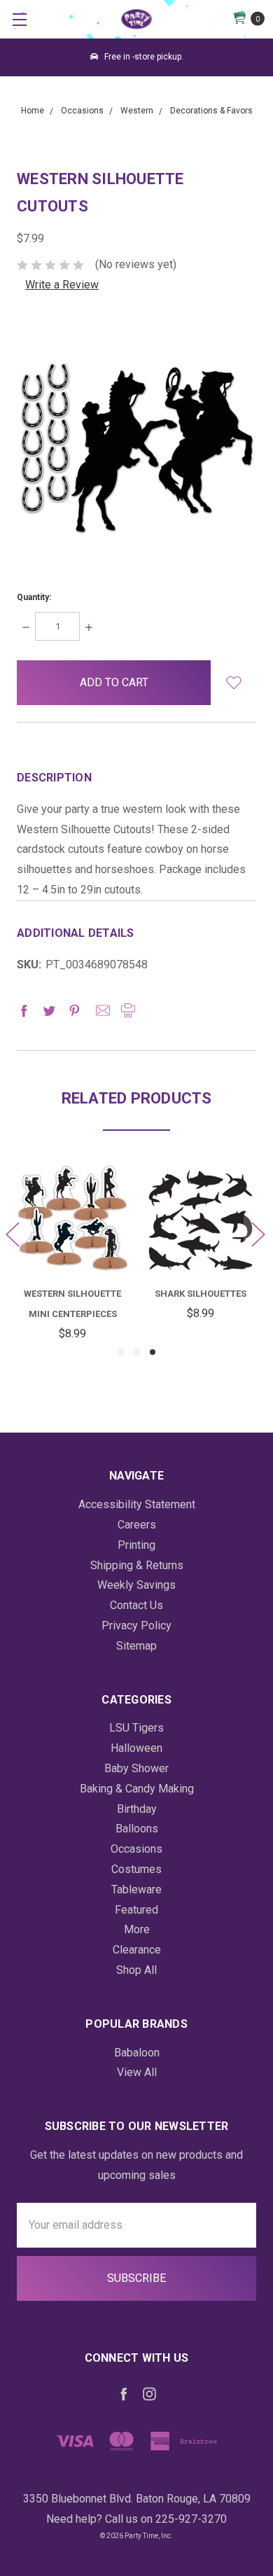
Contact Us (136, 1605)
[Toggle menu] (19, 19)
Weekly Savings (136, 1585)
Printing (136, 1545)
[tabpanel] (201, 1245)
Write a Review (62, 285)
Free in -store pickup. (143, 57)
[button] (233, 683)
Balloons (137, 1829)
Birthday (137, 1809)
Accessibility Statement (137, 1504)
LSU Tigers (136, 1728)
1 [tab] (120, 1352)
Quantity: (34, 597)
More (137, 1929)
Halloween (136, 1748)
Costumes (136, 1869)
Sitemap (136, 1646)
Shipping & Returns (137, 1565)
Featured (136, 1910)
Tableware (136, 1889)
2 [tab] (136, 1352)
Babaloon (137, 2053)
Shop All (136, 1970)
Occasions (136, 1849)
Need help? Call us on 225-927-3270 (136, 2519)
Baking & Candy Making (137, 1789)
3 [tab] (153, 1352)
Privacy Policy (136, 1625)
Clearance (137, 1950)
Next (258, 1233)
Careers (137, 1525)
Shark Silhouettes (201, 1294)
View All (137, 2072)
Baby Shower (136, 1768)
